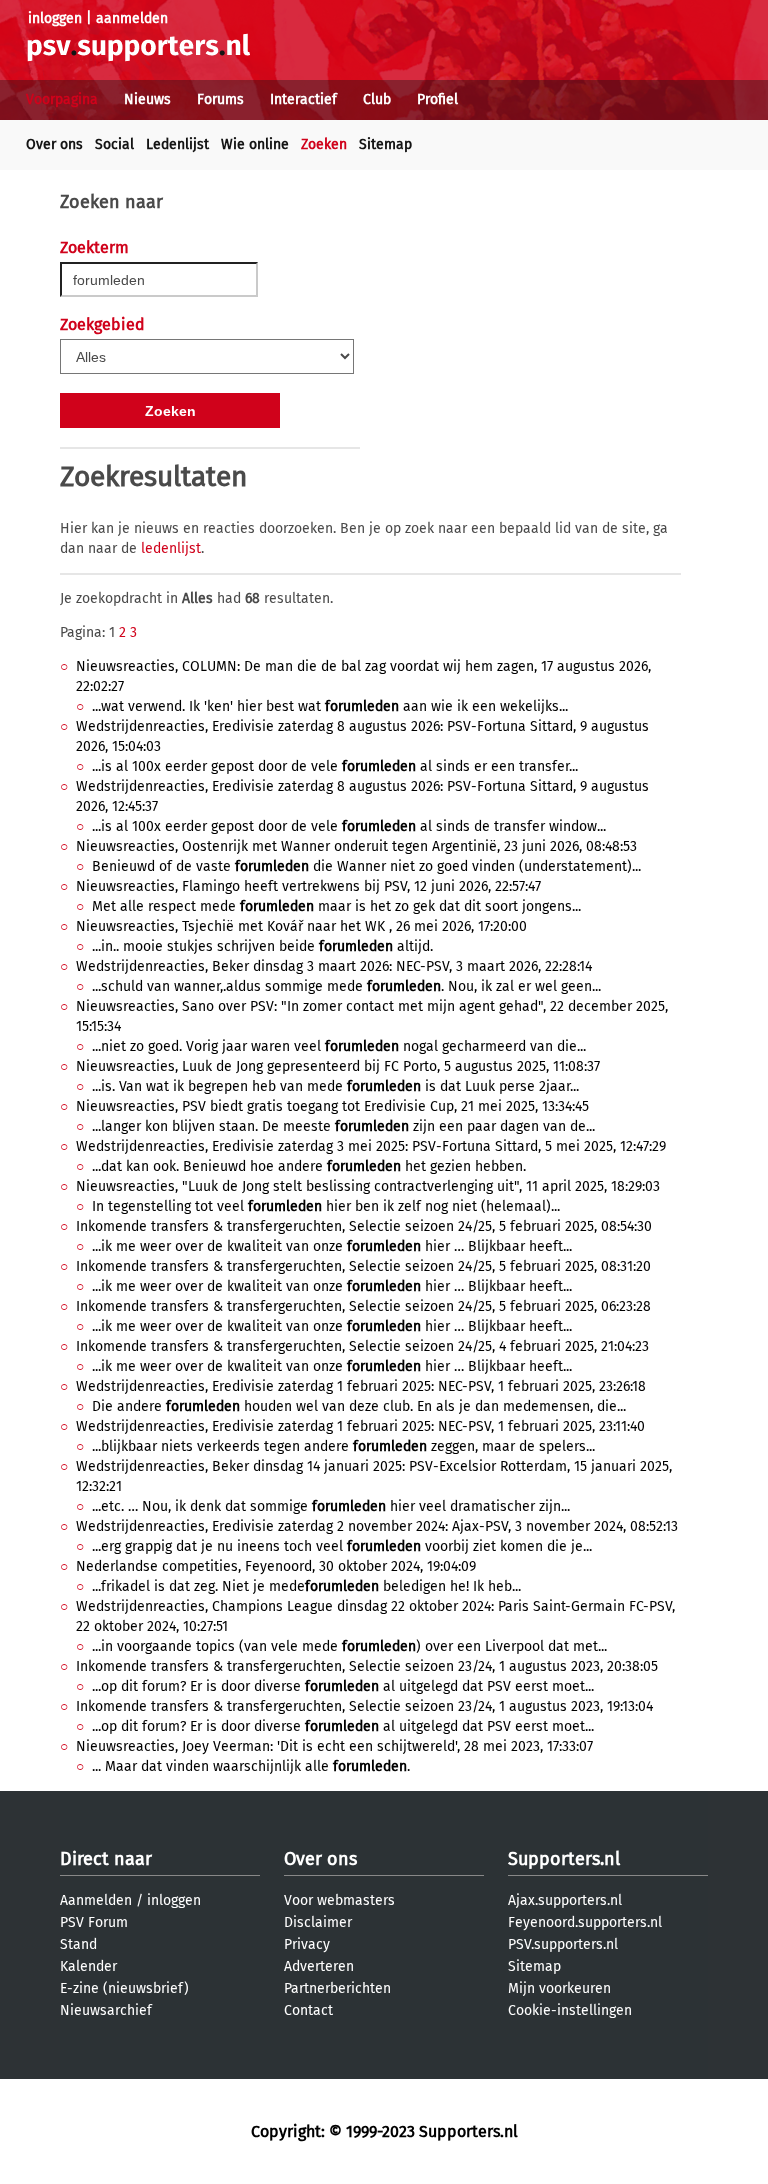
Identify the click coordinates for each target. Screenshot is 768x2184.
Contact (308, 2010)
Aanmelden (96, 1900)
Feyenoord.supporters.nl (585, 1922)
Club (377, 99)
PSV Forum (94, 1922)
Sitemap (385, 144)
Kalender (88, 1966)
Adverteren (319, 1966)
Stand (78, 1944)
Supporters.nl (564, 1859)
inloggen (55, 18)
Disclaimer (318, 1922)
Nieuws (147, 99)
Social (114, 144)
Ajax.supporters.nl (565, 1900)
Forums (220, 99)
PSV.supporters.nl (563, 1944)
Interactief (303, 99)
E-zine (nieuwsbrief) (124, 1988)
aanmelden (132, 18)
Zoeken (324, 144)
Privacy (307, 1944)
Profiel (437, 99)
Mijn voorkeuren (559, 1988)
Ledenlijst (177, 144)
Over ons (54, 144)
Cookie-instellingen (570, 2010)
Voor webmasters (339, 1900)
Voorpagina (62, 99)
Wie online (255, 144)
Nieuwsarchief (106, 2010)
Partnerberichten (337, 1988)
